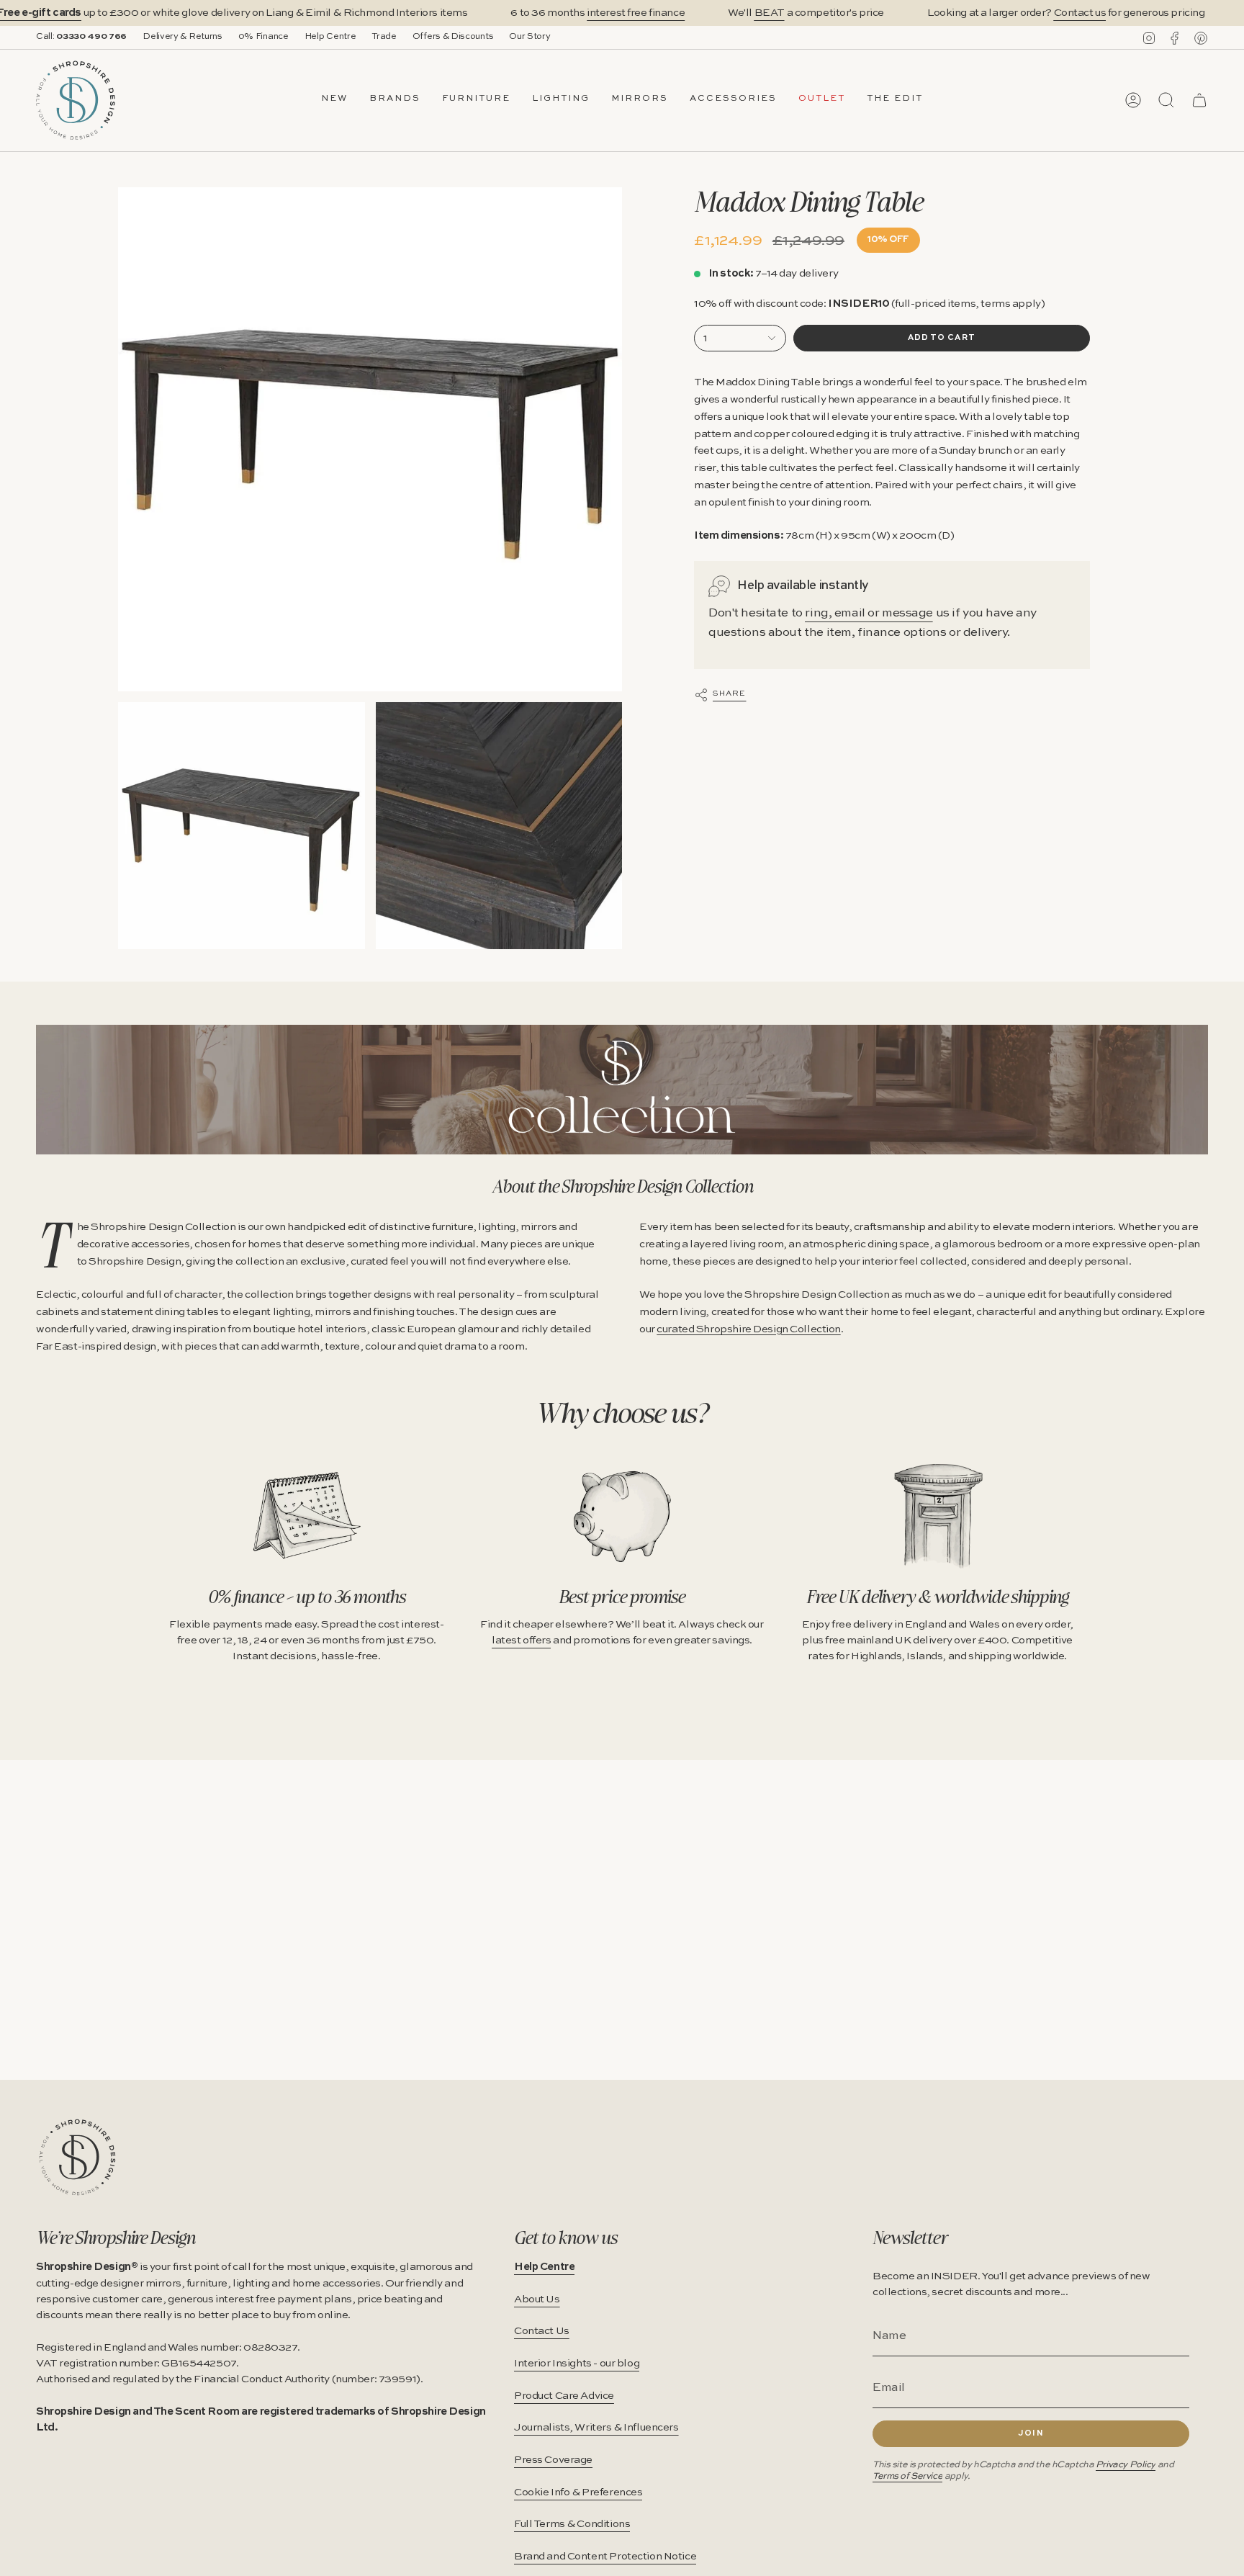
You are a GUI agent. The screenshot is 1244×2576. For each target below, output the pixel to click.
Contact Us (542, 2331)
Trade (384, 37)
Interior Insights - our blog (577, 2364)
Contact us (1080, 13)
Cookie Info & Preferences (578, 2492)
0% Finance (263, 37)
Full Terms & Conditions (572, 2524)
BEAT (770, 13)
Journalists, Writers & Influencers (596, 2428)
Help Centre (330, 37)
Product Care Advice (564, 2396)
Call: (81, 37)
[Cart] (1199, 100)
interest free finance (636, 13)
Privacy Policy (1126, 2465)
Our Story (529, 37)
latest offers (521, 1641)
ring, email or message (869, 613)
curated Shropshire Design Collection (749, 1329)
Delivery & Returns (182, 37)
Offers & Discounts (453, 37)
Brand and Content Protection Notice (605, 2557)
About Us (537, 2299)
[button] (395, 100)
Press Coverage (553, 2460)
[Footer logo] (77, 2157)
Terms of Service (907, 2476)
